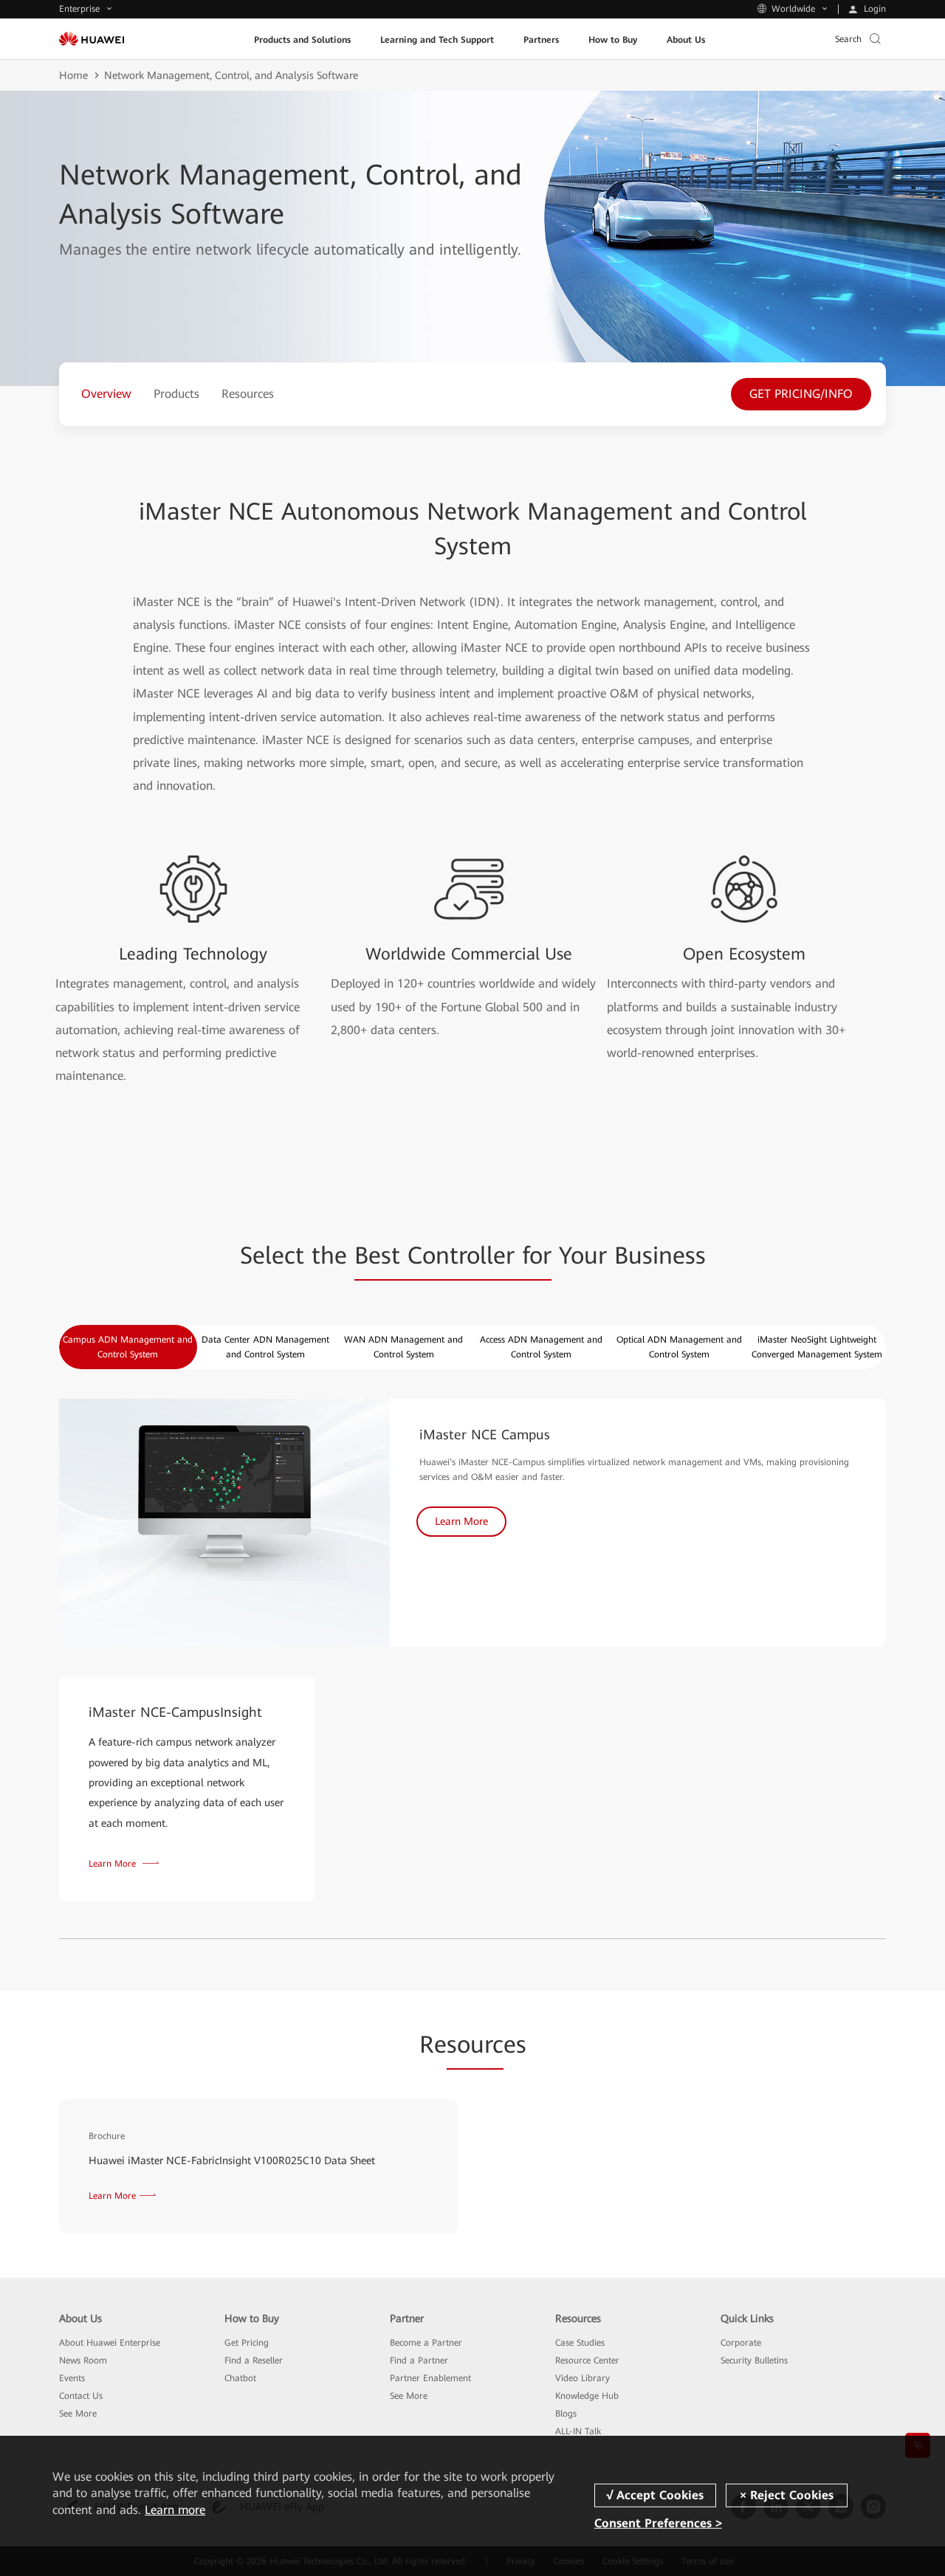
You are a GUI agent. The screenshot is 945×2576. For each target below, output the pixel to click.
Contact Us (81, 2396)
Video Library (583, 2378)
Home (73, 75)
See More (78, 2414)
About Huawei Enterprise (110, 2343)
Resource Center (587, 2360)
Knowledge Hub (587, 2396)
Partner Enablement (430, 2378)
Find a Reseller (254, 2360)
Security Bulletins (754, 2360)
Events (72, 2378)
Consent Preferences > (658, 2523)
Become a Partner (426, 2343)
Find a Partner (419, 2360)
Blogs (566, 2414)
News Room (83, 2360)
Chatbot (240, 2378)
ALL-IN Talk (578, 2431)
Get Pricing (247, 2343)
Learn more (175, 2510)
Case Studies (580, 2343)
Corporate (741, 2343)
